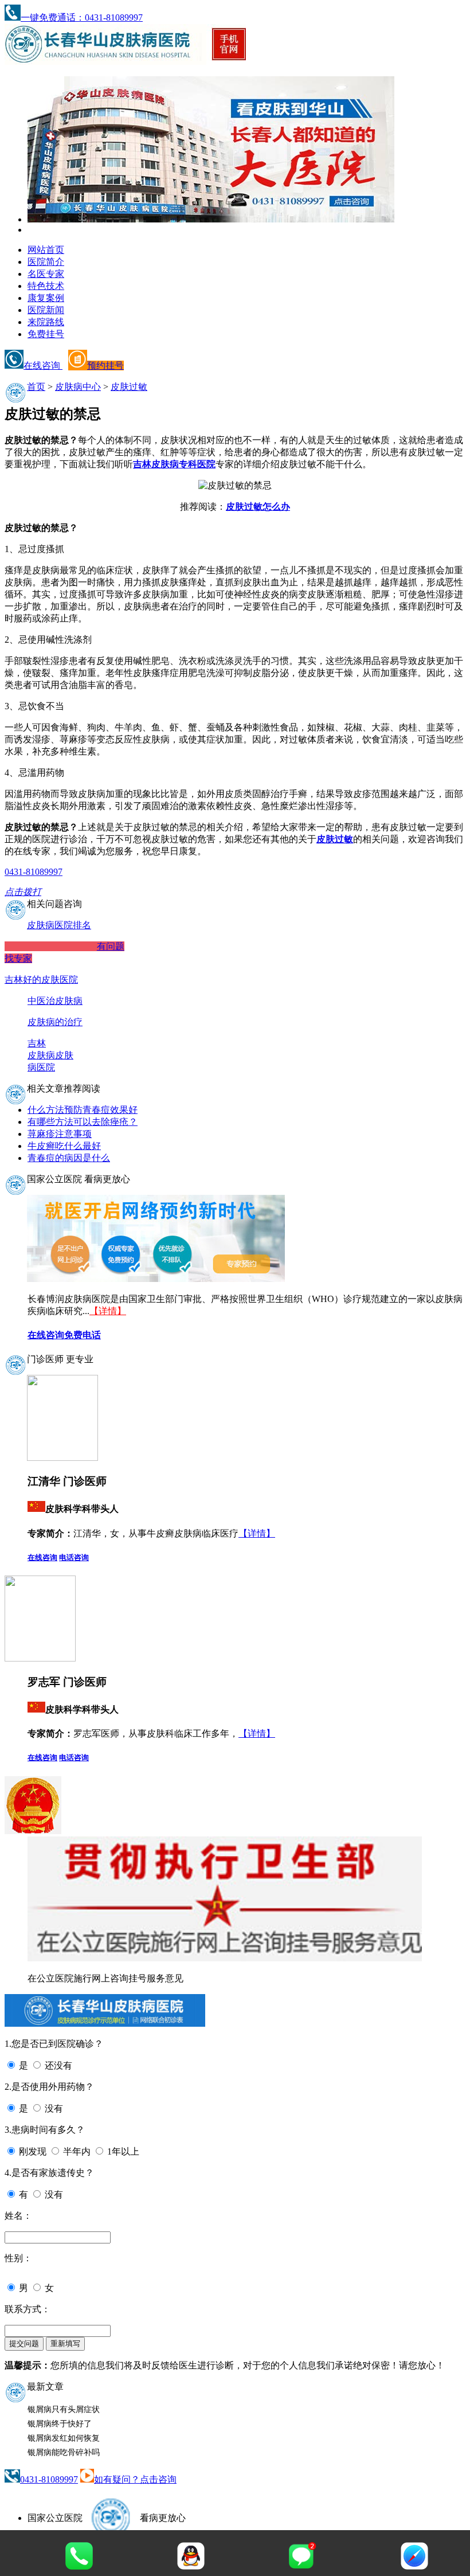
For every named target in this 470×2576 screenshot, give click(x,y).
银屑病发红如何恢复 (64, 2438)
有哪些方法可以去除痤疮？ (83, 1122)
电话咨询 (74, 1557)
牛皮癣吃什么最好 (64, 1146)
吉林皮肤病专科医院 (174, 464)
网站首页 (46, 250)
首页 (36, 387)
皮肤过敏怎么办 (258, 507)
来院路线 (46, 322)
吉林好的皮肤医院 (41, 980)
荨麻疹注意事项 (60, 1134)
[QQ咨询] (191, 2567)
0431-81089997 (49, 2479)
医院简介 (46, 262)
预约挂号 (105, 366)
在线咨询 (43, 366)
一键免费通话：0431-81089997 (82, 17)
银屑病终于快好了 (60, 2424)
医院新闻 (46, 310)
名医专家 (46, 274)
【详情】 (108, 1311)
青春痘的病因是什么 (69, 1158)
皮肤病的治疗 (55, 1022)
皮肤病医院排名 (59, 925)
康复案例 (46, 298)
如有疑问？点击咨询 (135, 2479)
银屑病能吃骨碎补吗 (64, 2452)
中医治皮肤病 (55, 1001)
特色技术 (46, 286)
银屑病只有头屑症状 (64, 2409)
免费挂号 (46, 334)
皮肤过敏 (129, 387)
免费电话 (83, 1335)
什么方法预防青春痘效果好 (83, 1110)
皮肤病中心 (78, 387)
